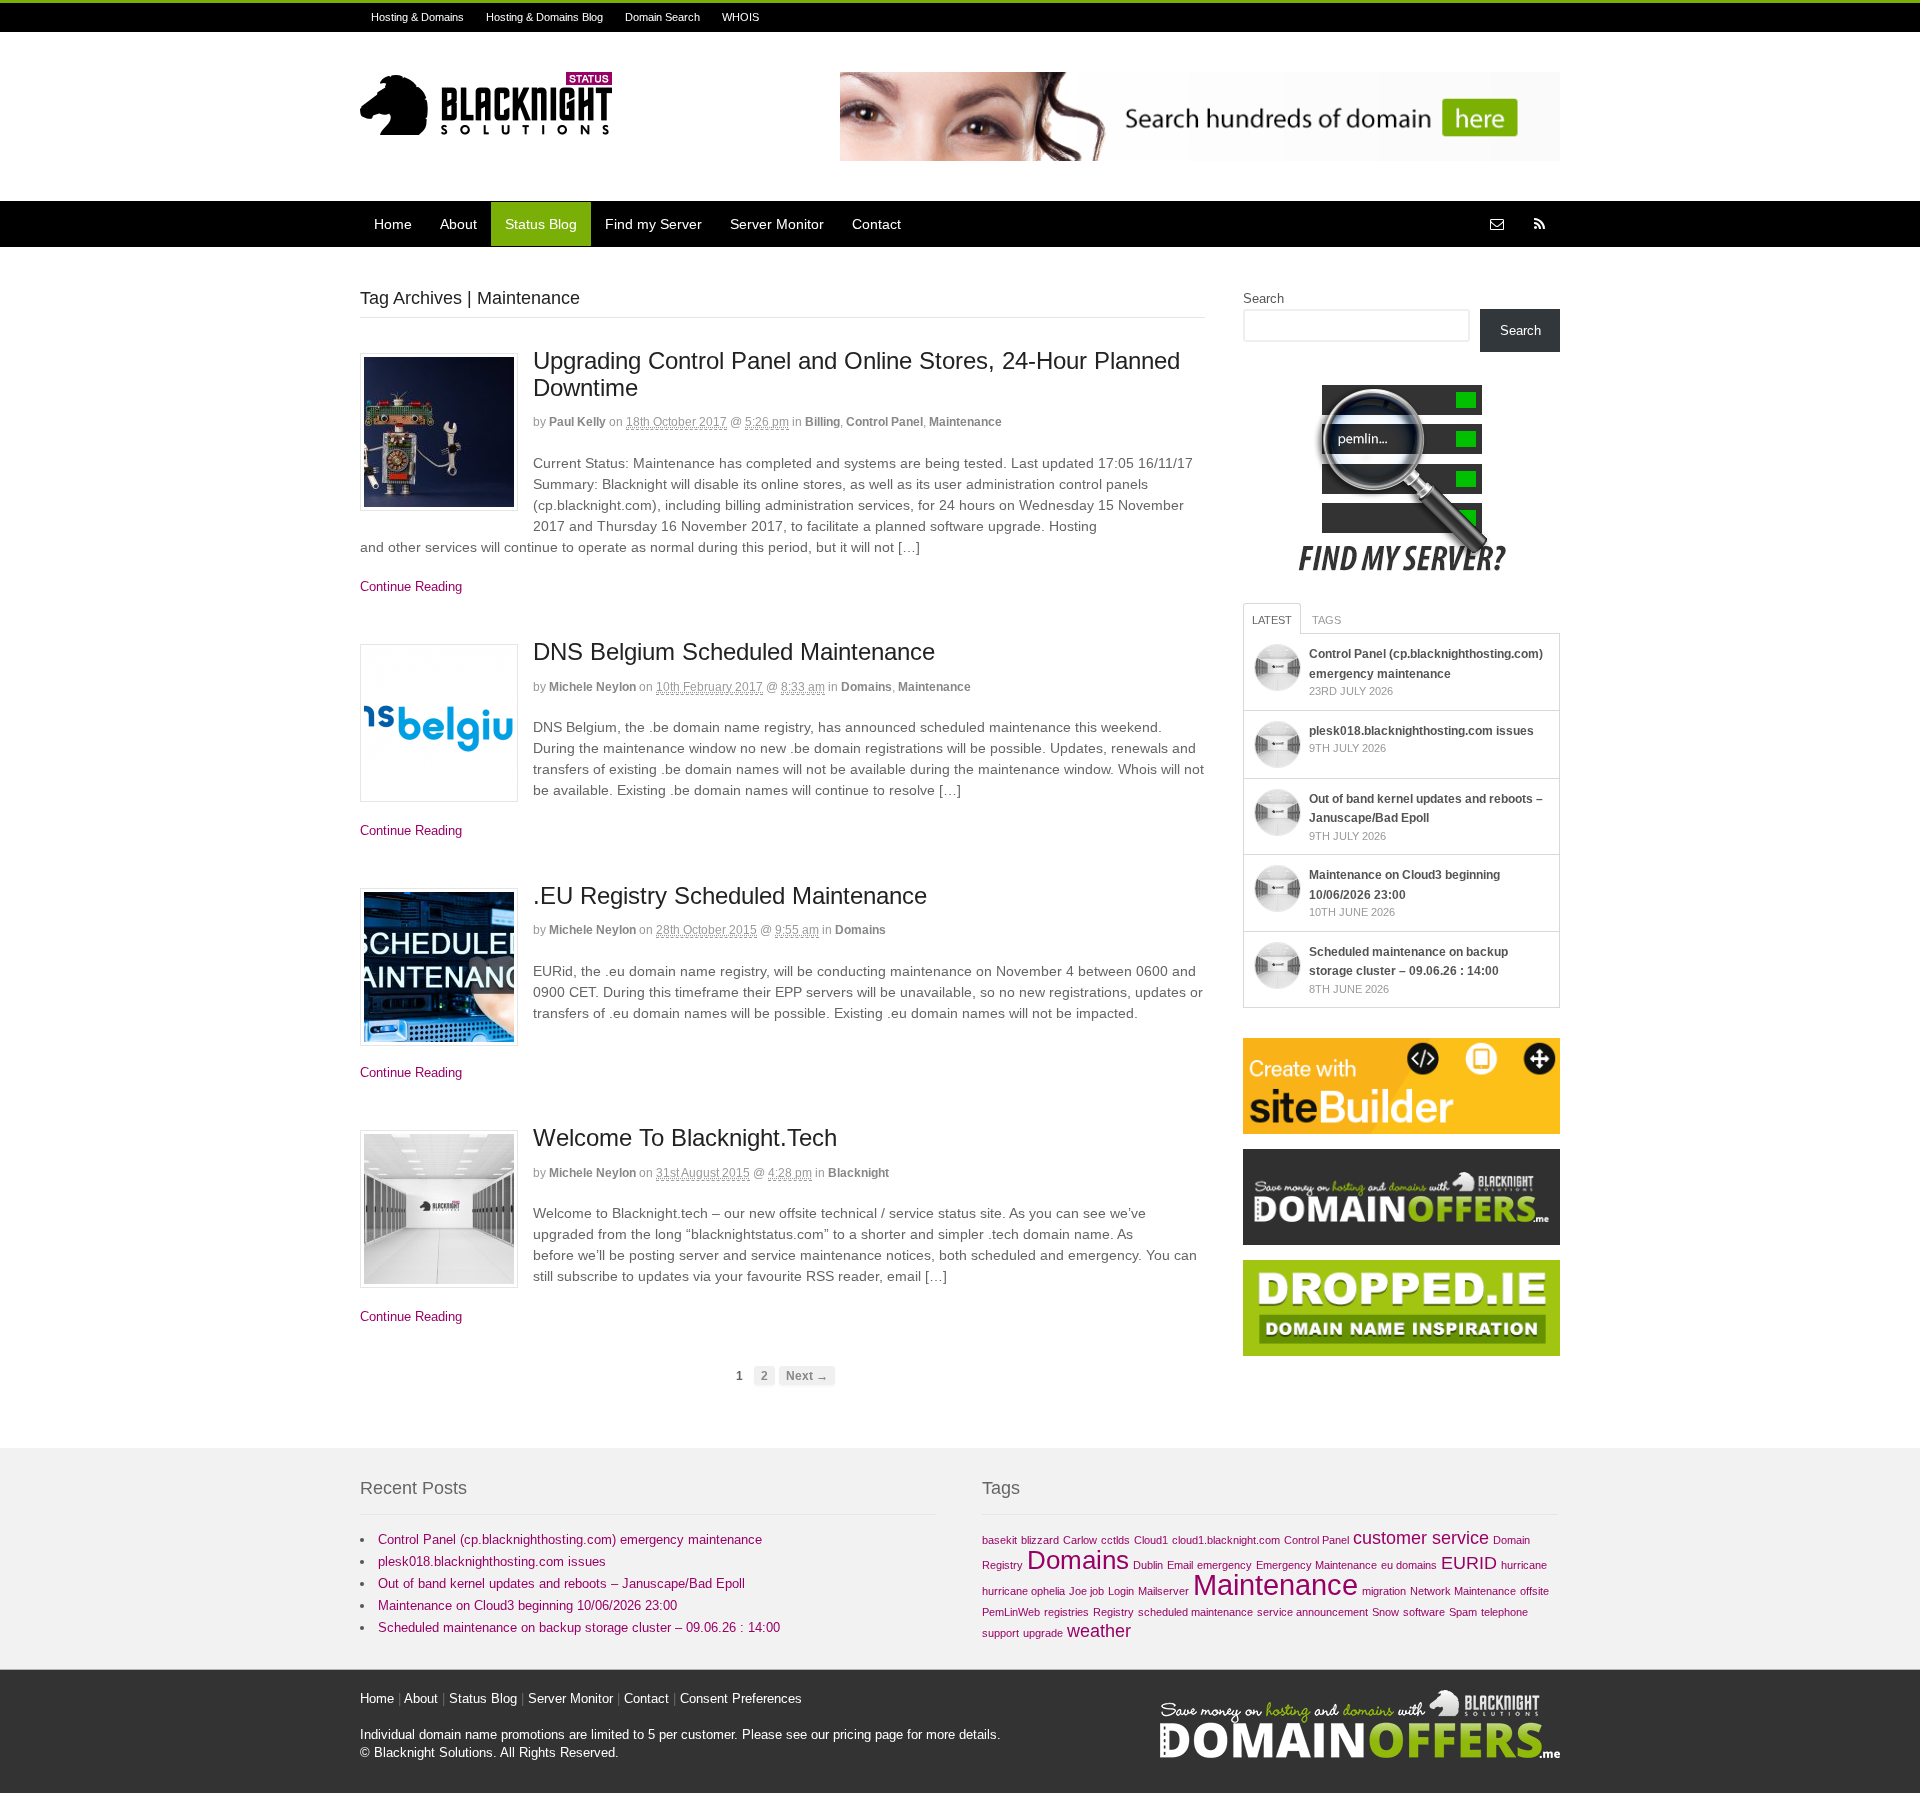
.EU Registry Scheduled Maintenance (730, 895)
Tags (1326, 620)
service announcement (1312, 1612)
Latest (1272, 620)
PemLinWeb (1011, 1612)
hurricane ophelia (1023, 1591)
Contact (876, 224)
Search (1263, 298)
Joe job (1086, 1591)
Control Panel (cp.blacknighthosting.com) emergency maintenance (570, 1539)
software (1424, 1612)
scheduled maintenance (1195, 1612)
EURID (1469, 1563)
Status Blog (541, 224)
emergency (1224, 1565)
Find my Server (653, 224)
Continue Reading (411, 586)
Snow (1385, 1612)
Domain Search (662, 17)
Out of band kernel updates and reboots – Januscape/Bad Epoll (561, 1583)
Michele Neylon (592, 687)
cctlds (1115, 1540)
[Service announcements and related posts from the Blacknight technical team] (486, 124)
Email (1180, 1565)
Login (1121, 1591)
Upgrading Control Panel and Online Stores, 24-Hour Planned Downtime (856, 373)
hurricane (1524, 1565)
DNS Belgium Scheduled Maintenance (734, 651)
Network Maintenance (1463, 1591)
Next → (807, 1375)
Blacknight (858, 1173)
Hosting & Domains (417, 17)
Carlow (1080, 1540)
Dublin (1148, 1565)
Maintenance (965, 422)
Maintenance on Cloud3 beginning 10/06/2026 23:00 (527, 1605)
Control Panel (884, 422)
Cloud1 (1151, 1540)
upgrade (1043, 1633)
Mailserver (1163, 1591)
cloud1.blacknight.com (1226, 1540)
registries (1066, 1612)
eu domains (1409, 1565)
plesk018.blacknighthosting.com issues (1421, 731)
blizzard (1040, 1540)
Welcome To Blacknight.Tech (685, 1137)
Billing (822, 422)
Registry (1113, 1612)
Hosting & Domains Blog (544, 17)
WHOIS (740, 17)
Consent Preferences (741, 1698)
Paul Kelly (577, 422)
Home (393, 224)
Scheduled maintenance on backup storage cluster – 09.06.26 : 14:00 (579, 1627)
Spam (1463, 1612)
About (458, 224)
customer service (1421, 1538)
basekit (999, 1540)
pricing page (868, 1734)
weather (1099, 1631)
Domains (866, 687)
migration (1384, 1591)
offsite (1534, 1591)
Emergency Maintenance (1316, 1565)
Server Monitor (777, 224)
